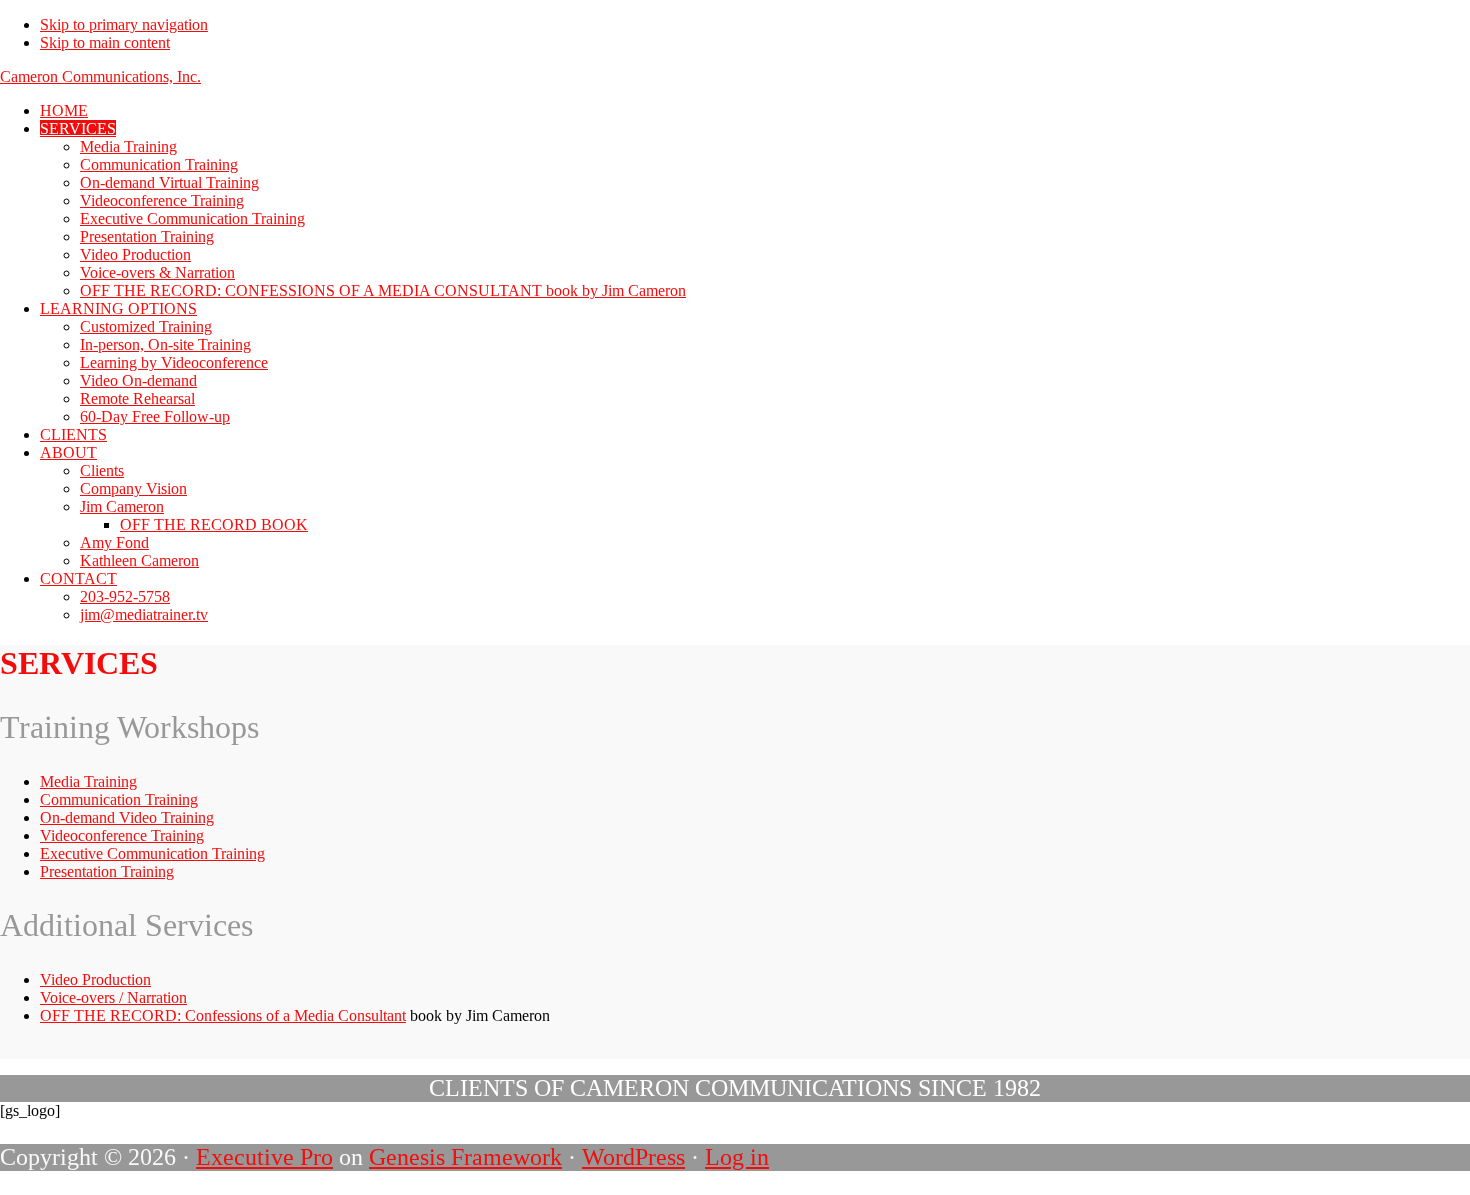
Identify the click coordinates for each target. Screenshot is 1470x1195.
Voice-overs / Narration (113, 997)
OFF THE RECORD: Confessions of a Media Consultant (223, 1015)
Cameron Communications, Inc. (100, 76)
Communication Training (119, 799)
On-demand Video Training (127, 817)
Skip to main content (105, 42)
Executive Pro (264, 1157)
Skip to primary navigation (124, 24)
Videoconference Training (122, 835)
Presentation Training (107, 871)
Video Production (95, 979)
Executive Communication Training (152, 853)
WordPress (633, 1157)
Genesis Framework (465, 1157)
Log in (737, 1157)
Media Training (88, 781)
